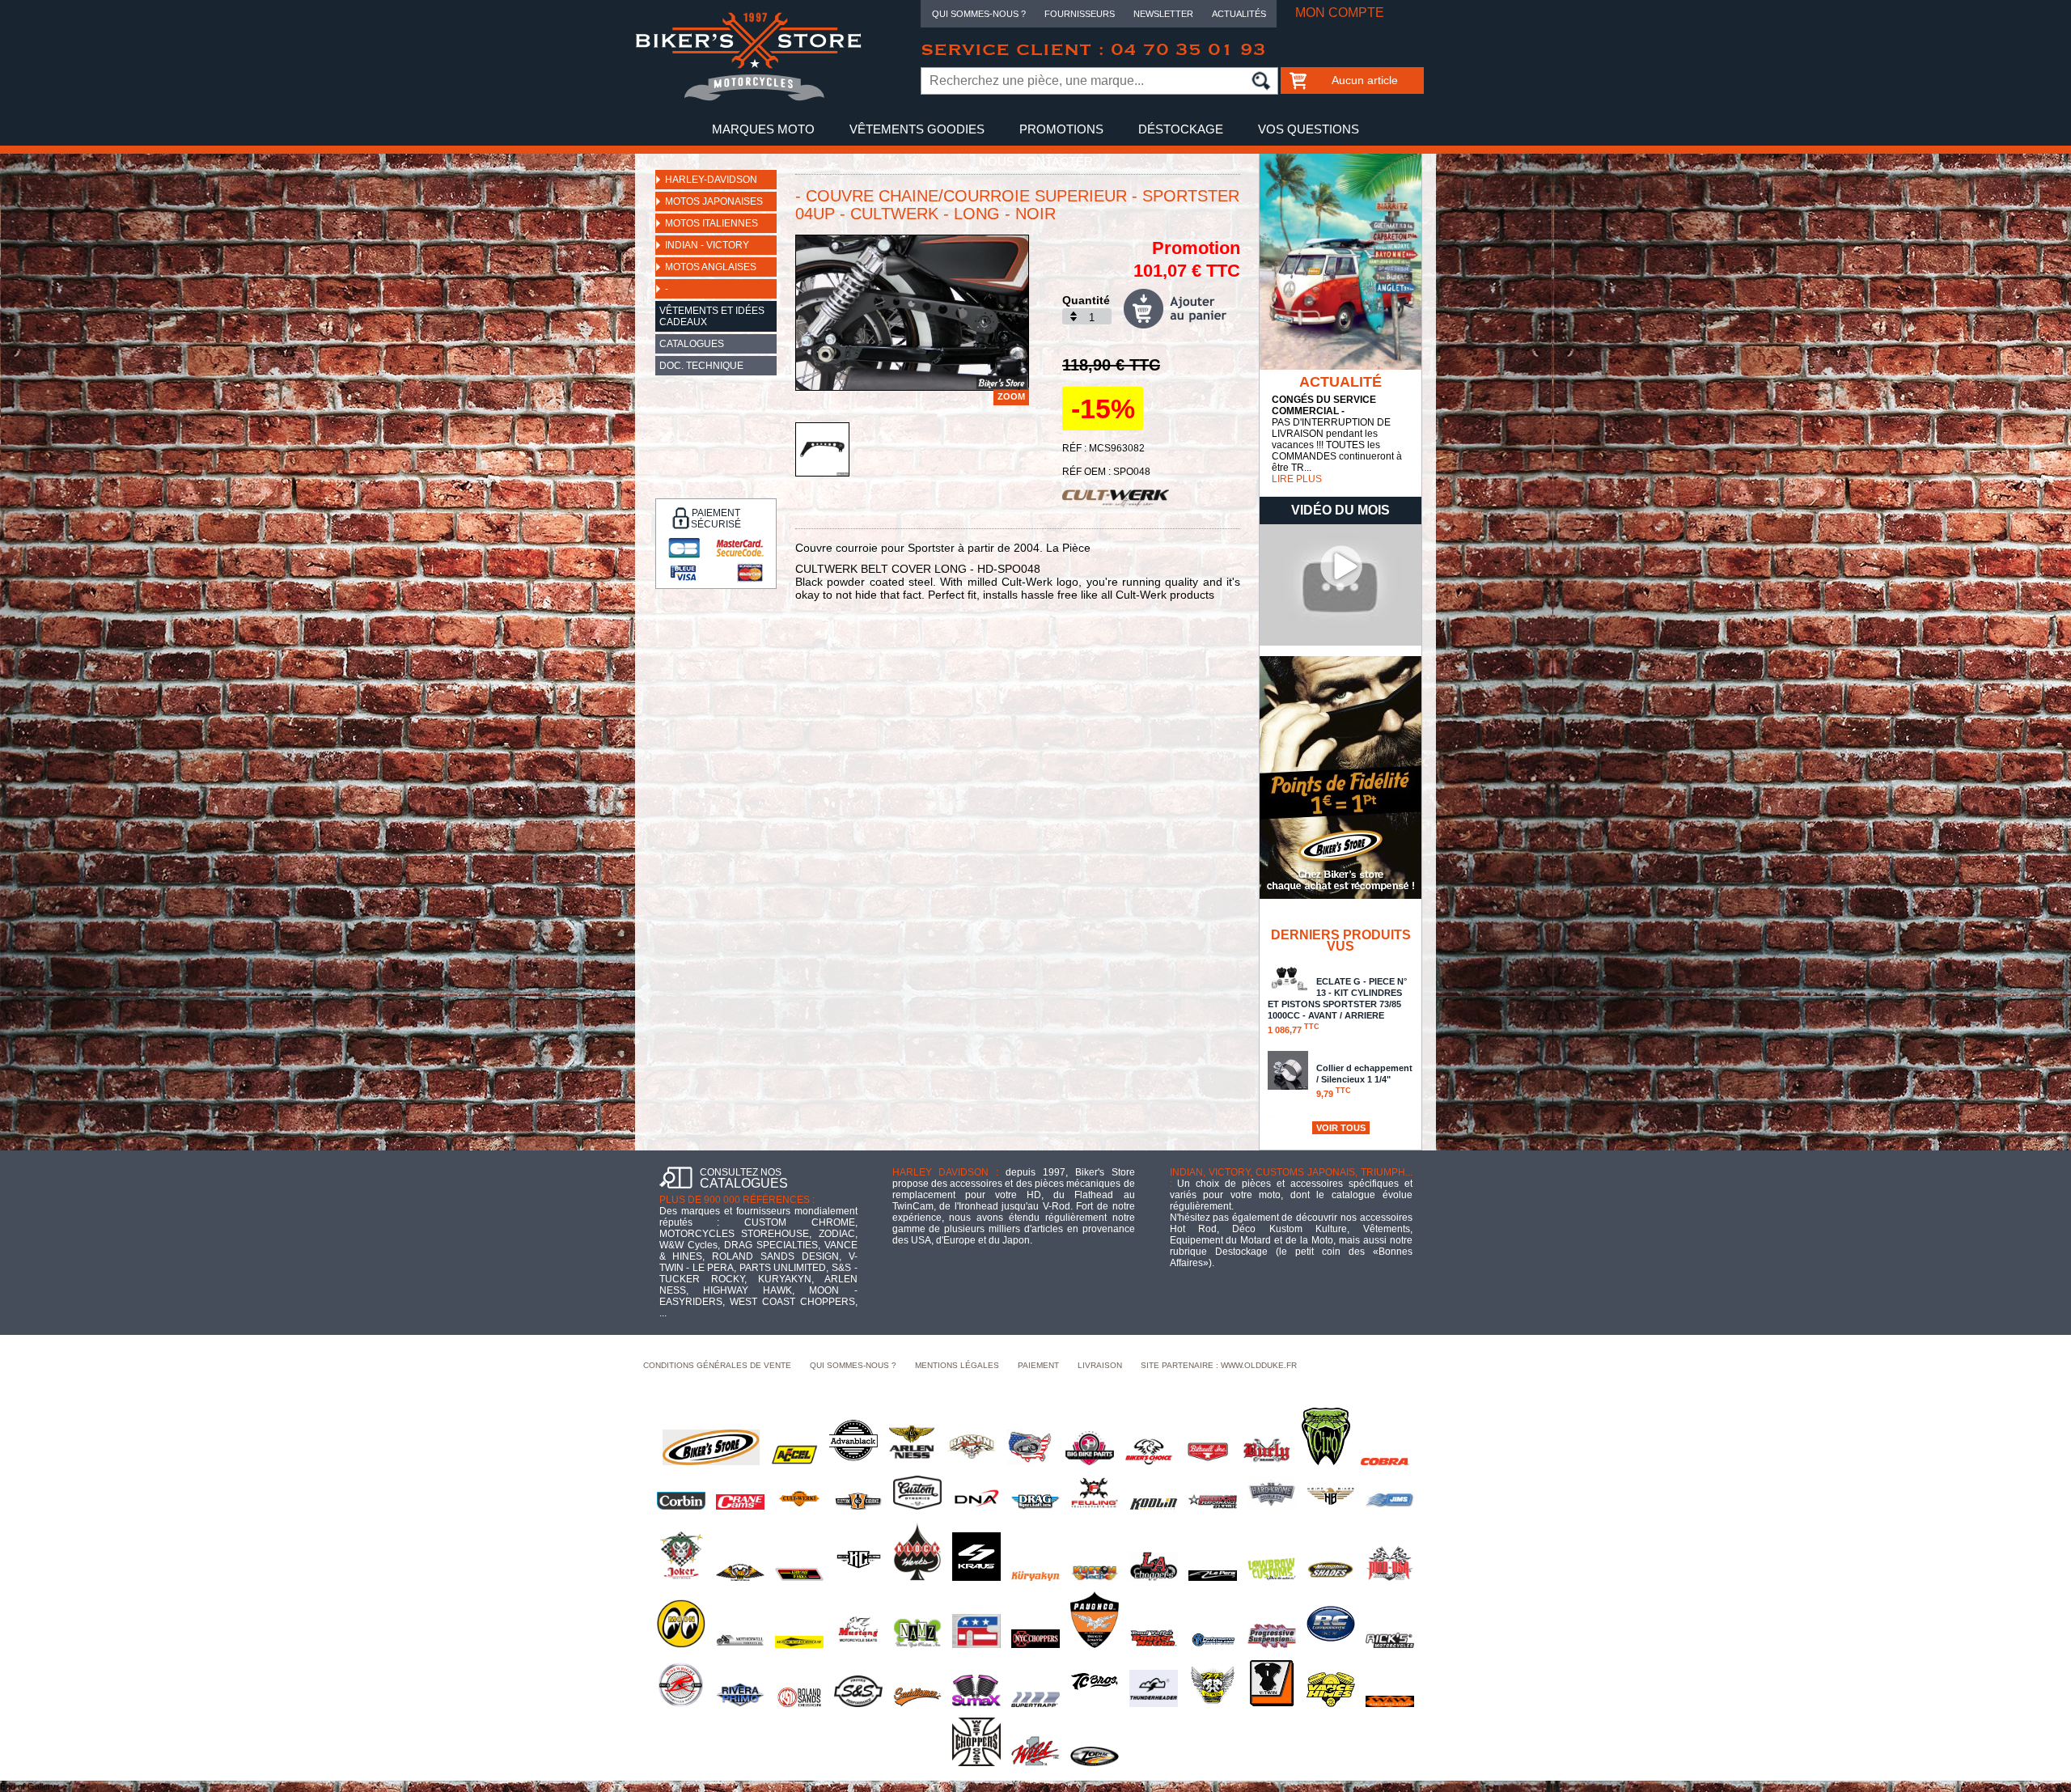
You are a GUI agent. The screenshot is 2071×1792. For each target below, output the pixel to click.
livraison (1100, 1365)
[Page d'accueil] (748, 98)
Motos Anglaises (711, 267)
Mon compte (1340, 13)
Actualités (1239, 14)
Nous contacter (1036, 161)
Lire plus (1297, 479)
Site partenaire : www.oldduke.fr (1219, 1365)
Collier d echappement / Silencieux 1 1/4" (1364, 1081)
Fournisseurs (1080, 14)
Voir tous (1341, 1128)
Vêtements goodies (917, 129)
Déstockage (1181, 129)
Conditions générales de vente (717, 1365)
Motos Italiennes (712, 223)
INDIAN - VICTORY (707, 245)
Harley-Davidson (711, 180)
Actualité (1340, 382)
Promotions (1061, 129)
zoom (1011, 396)
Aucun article (1365, 80)
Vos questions (1309, 129)
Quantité (1086, 300)
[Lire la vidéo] (1340, 642)
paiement (1038, 1365)
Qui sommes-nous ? (979, 14)
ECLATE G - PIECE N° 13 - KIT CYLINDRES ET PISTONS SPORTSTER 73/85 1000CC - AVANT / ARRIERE (1337, 1006)
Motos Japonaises (714, 201)
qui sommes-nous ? (853, 1365)
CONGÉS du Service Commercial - (1324, 405)
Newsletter (1163, 14)
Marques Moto (763, 129)
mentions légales (957, 1365)
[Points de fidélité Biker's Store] (1340, 896)
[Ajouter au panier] (1182, 309)
